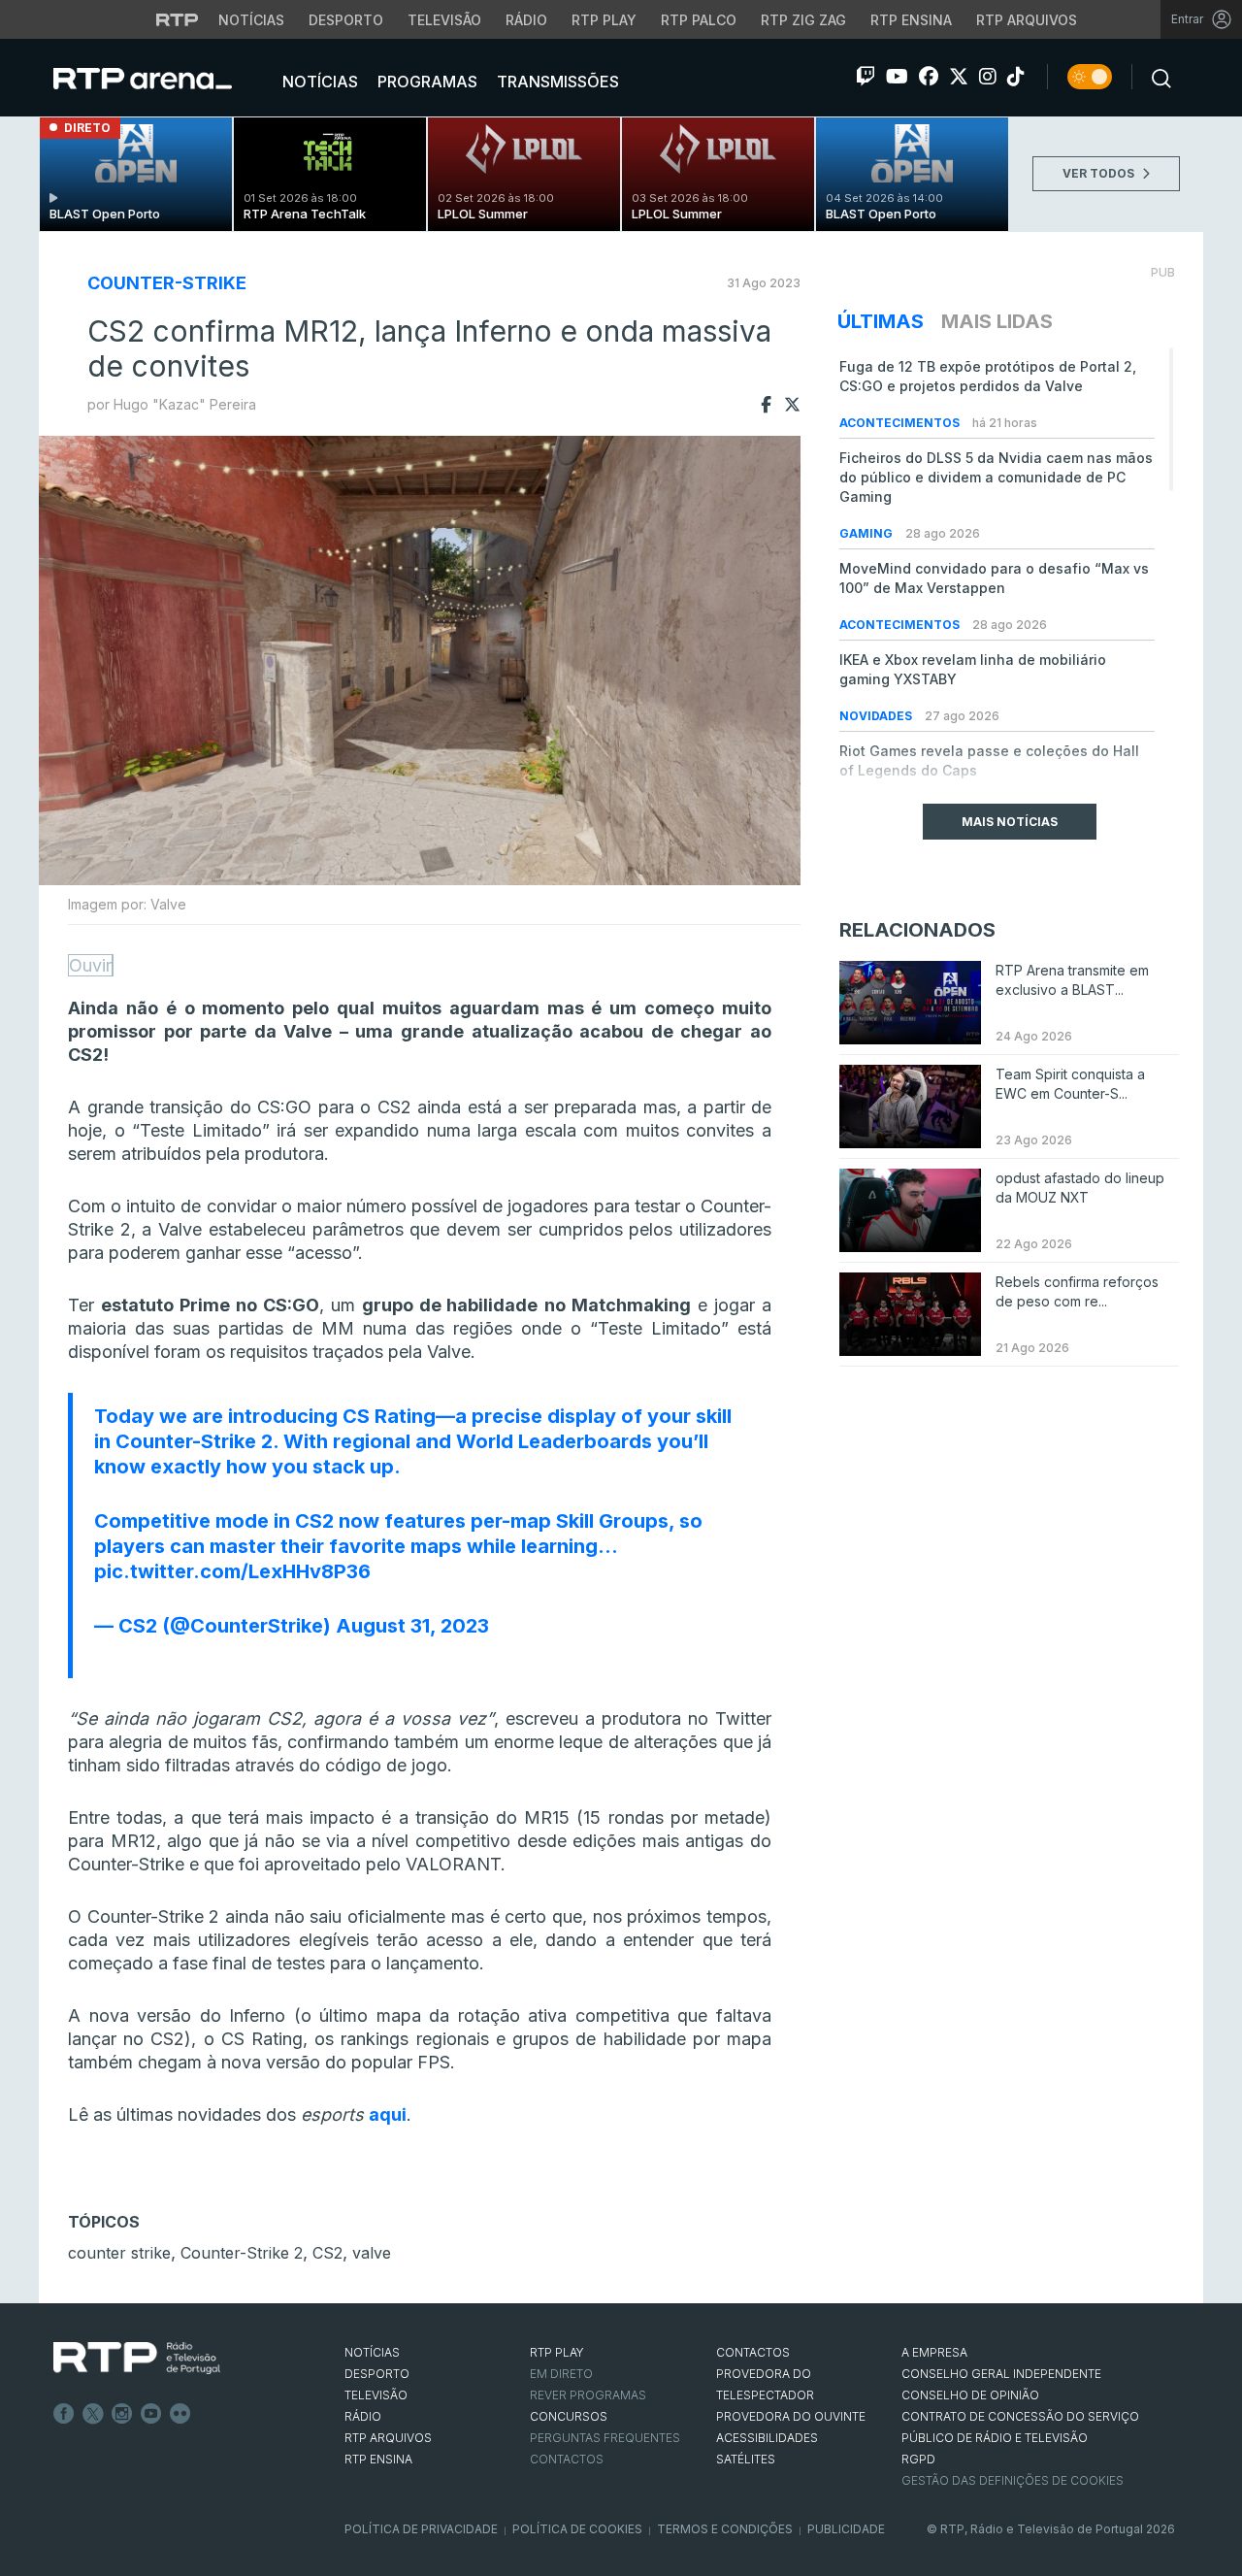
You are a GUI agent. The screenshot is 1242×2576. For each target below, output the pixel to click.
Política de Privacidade (421, 2529)
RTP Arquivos (1027, 20)
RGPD (918, 2459)
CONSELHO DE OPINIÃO (970, 2395)
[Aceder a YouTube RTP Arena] (897, 77)
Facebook (64, 2414)
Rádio (526, 20)
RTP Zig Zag (803, 20)
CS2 (327, 2253)
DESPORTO (377, 2374)
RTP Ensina (911, 20)
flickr (180, 2414)
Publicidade (846, 2529)
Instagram (122, 2414)
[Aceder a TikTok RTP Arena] (1016, 77)
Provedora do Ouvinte (791, 2416)
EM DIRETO (561, 2374)
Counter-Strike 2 (242, 2253)
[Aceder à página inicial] (162, 78)
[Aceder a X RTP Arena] (959, 77)
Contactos (567, 2459)
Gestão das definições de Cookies (1013, 2480)
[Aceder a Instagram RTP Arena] (988, 77)
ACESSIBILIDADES (767, 2438)
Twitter (93, 2414)
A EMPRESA (934, 2352)
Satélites (746, 2459)
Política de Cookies (577, 2529)
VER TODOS (1100, 173)
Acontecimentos (901, 423)
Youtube (151, 2414)
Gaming (867, 533)
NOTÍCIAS (372, 2352)
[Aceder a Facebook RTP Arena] (929, 77)
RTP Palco (699, 20)
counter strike (119, 2253)
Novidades (877, 716)
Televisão (444, 20)
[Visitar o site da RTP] (178, 19)
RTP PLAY (557, 2352)
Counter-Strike (167, 283)
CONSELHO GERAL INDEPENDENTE (1001, 2374)
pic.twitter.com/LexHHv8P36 (232, 1571)
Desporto (346, 20)
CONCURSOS (569, 2416)
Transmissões (556, 82)
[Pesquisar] (1156, 77)
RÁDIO (363, 2416)
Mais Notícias (1010, 822)
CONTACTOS (753, 2352)
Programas (425, 82)
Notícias (251, 20)
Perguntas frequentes (605, 2438)
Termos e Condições (725, 2529)
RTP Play (604, 20)
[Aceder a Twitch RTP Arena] (866, 77)
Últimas (881, 321)
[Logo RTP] (137, 2359)
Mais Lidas (997, 321)
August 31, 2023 (412, 1626)
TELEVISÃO (376, 2395)
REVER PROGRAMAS (588, 2395)
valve (372, 2253)
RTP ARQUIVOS (388, 2438)
